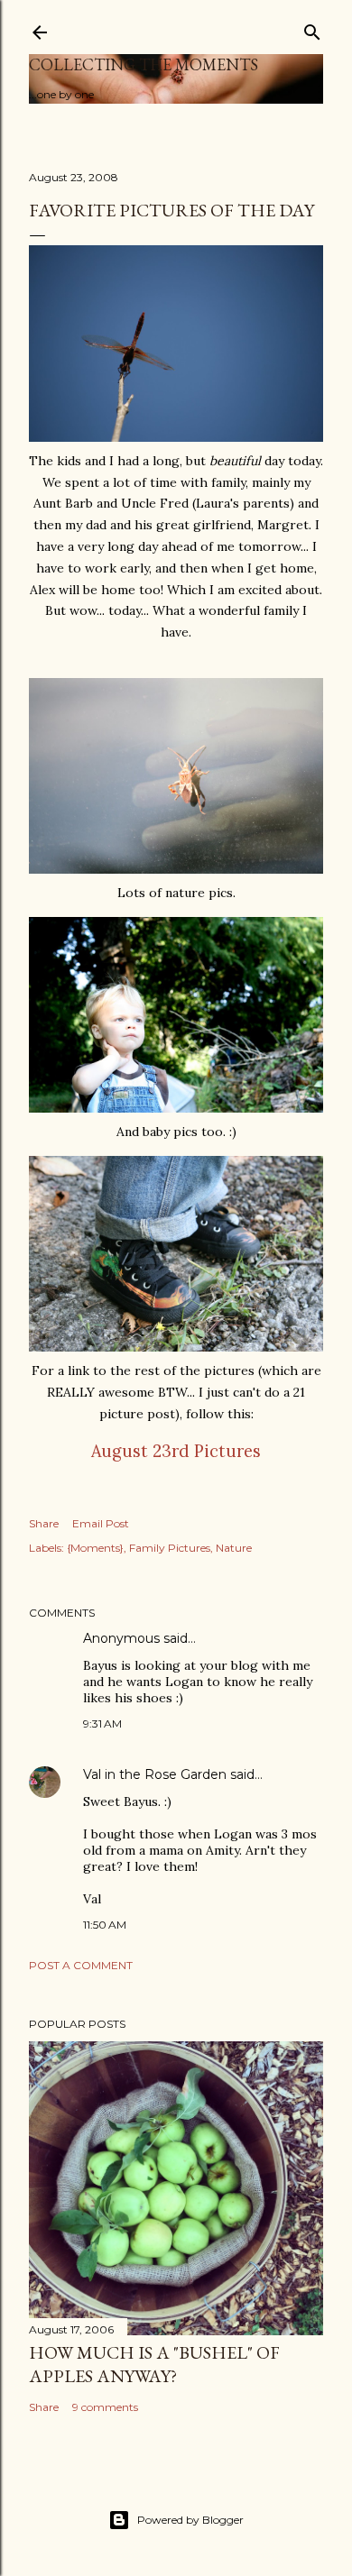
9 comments (105, 2407)
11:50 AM (105, 1925)
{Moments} (95, 1548)
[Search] (312, 28)
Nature (234, 1548)
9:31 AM (102, 1723)
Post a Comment (81, 1965)
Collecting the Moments (144, 64)
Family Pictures (170, 1548)
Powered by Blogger (190, 2520)
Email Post (101, 1523)
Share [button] (44, 1523)
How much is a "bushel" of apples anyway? (154, 2364)
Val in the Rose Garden (155, 1774)
